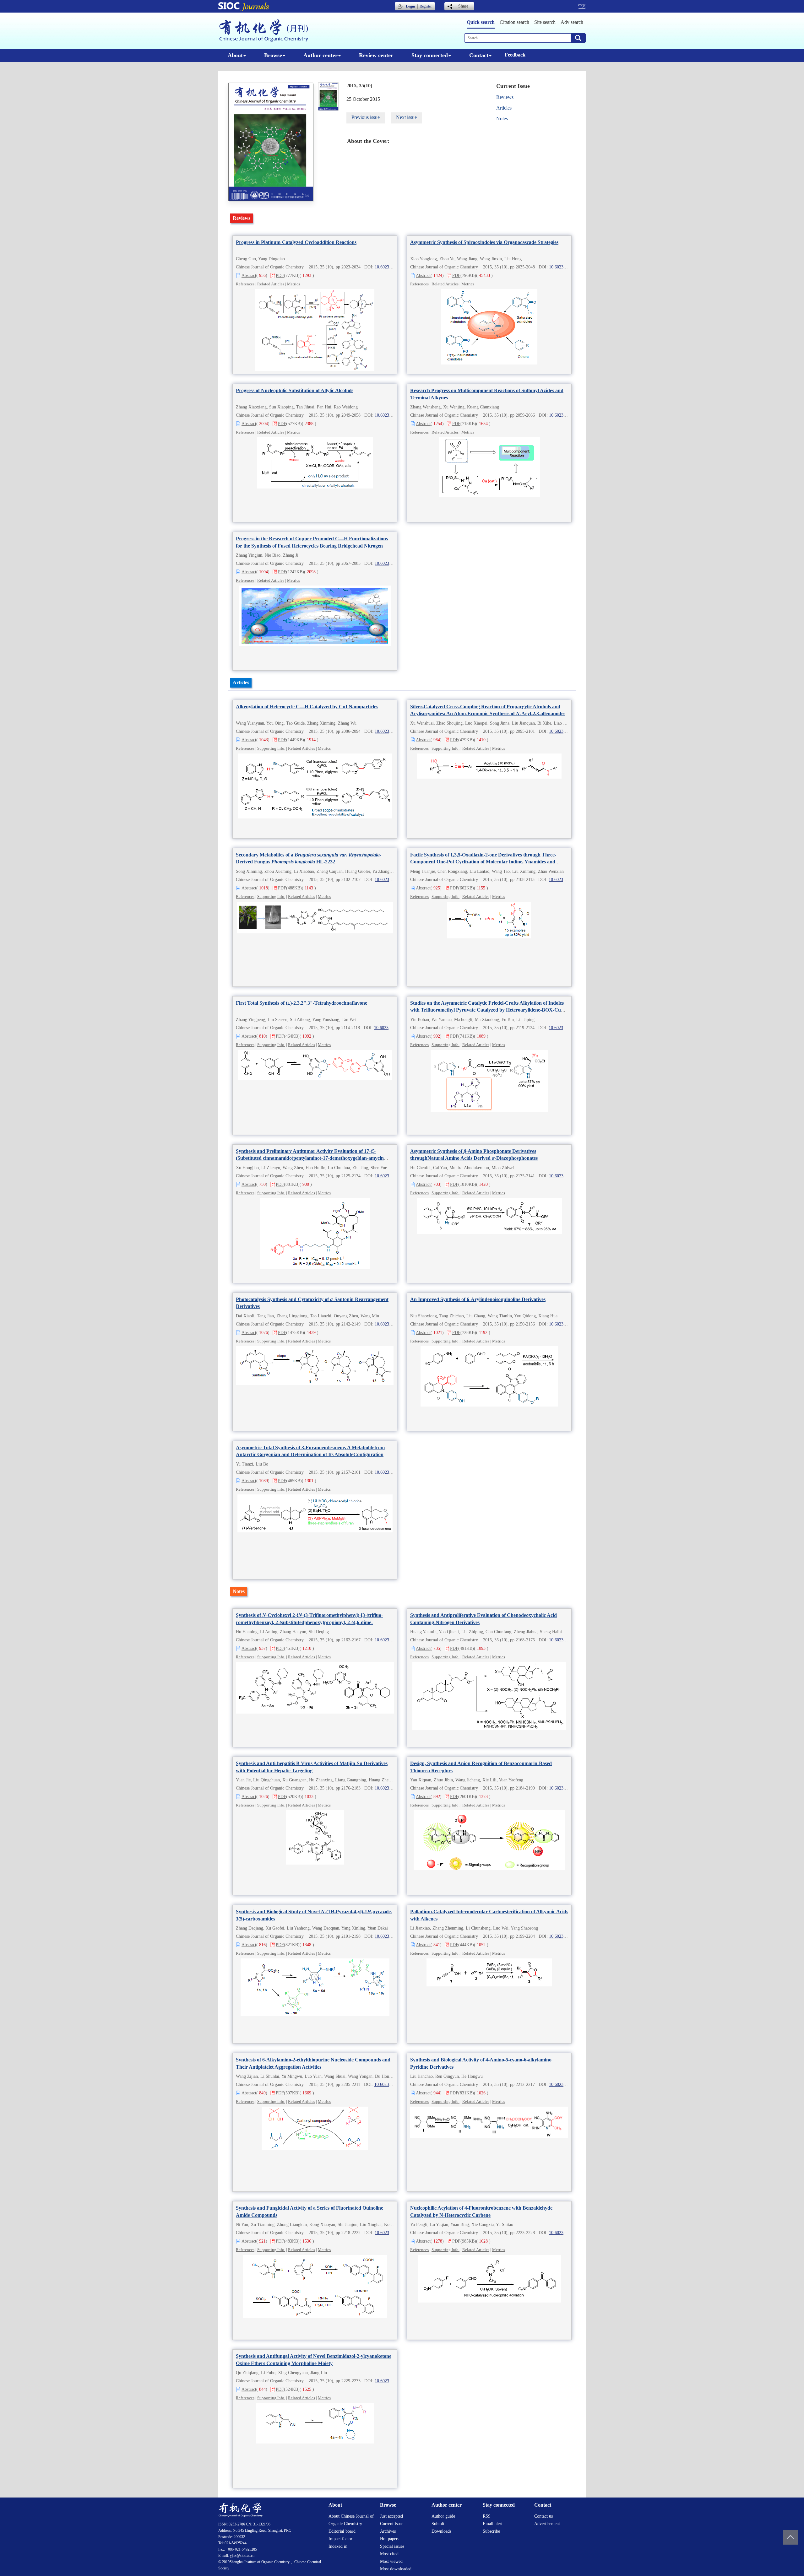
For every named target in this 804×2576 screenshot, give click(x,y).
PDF (280, 275)
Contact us (543, 2516)
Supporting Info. (271, 748)
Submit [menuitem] (438, 2524)
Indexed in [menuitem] (338, 2546)
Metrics (293, 284)
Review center (376, 55)
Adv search (572, 22)
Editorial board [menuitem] (342, 2531)
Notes (502, 119)
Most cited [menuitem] (389, 2554)
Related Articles (271, 284)
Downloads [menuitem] (441, 2531)
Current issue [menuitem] (392, 2524)
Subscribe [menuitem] (491, 2531)
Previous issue (366, 117)
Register (426, 6)
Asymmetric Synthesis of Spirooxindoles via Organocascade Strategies (484, 242)
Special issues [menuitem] (392, 2546)
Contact (479, 55)
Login (410, 6)
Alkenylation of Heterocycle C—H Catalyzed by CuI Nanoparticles (307, 707)
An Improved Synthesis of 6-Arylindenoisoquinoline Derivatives (478, 1299)
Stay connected (430, 55)
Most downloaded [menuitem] (396, 2569)
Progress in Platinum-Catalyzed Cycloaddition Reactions (296, 242)
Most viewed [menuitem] (391, 2561)
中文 (582, 6)
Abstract (249, 275)
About (235, 55)
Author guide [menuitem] (443, 2516)
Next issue (406, 117)
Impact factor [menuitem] (340, 2539)
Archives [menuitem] (388, 2531)
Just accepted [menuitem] (391, 2516)
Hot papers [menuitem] (390, 2539)
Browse (273, 55)
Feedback (515, 55)
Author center (321, 55)
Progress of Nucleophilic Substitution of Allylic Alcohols (295, 390)
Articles (504, 108)
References (245, 284)
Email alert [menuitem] (493, 2524)
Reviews (505, 97)
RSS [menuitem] (487, 2516)
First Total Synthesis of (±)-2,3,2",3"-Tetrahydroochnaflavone (301, 1003)
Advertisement (547, 2524)
